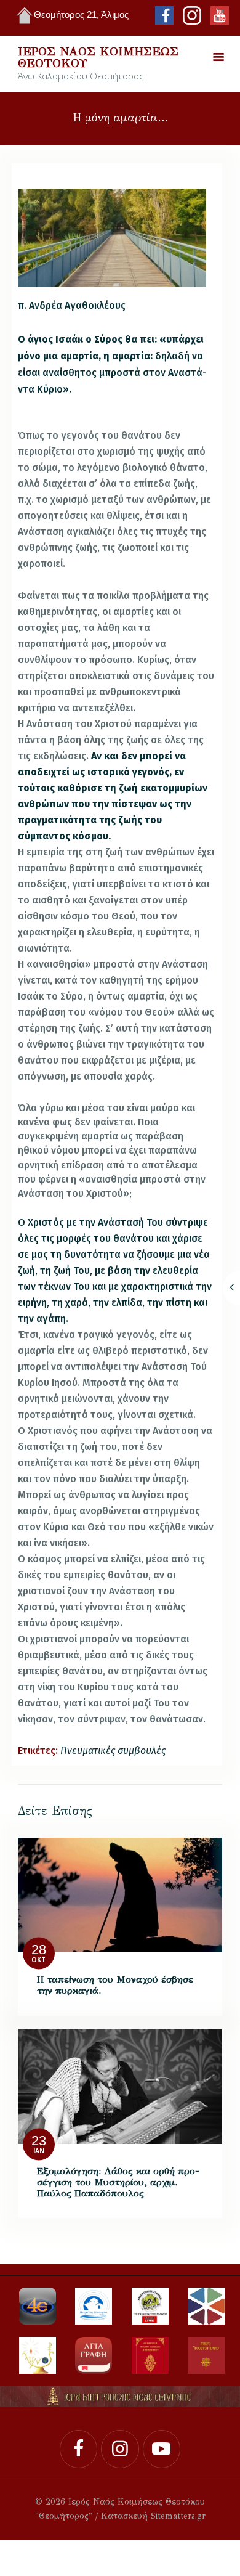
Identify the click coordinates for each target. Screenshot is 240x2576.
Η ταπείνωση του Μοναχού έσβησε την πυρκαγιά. (115, 1985)
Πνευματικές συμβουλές (113, 1751)
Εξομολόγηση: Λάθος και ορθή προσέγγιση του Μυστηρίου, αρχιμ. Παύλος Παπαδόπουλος (118, 2182)
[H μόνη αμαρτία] (112, 238)
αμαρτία (79, 356)
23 (39, 2141)
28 (39, 1950)
